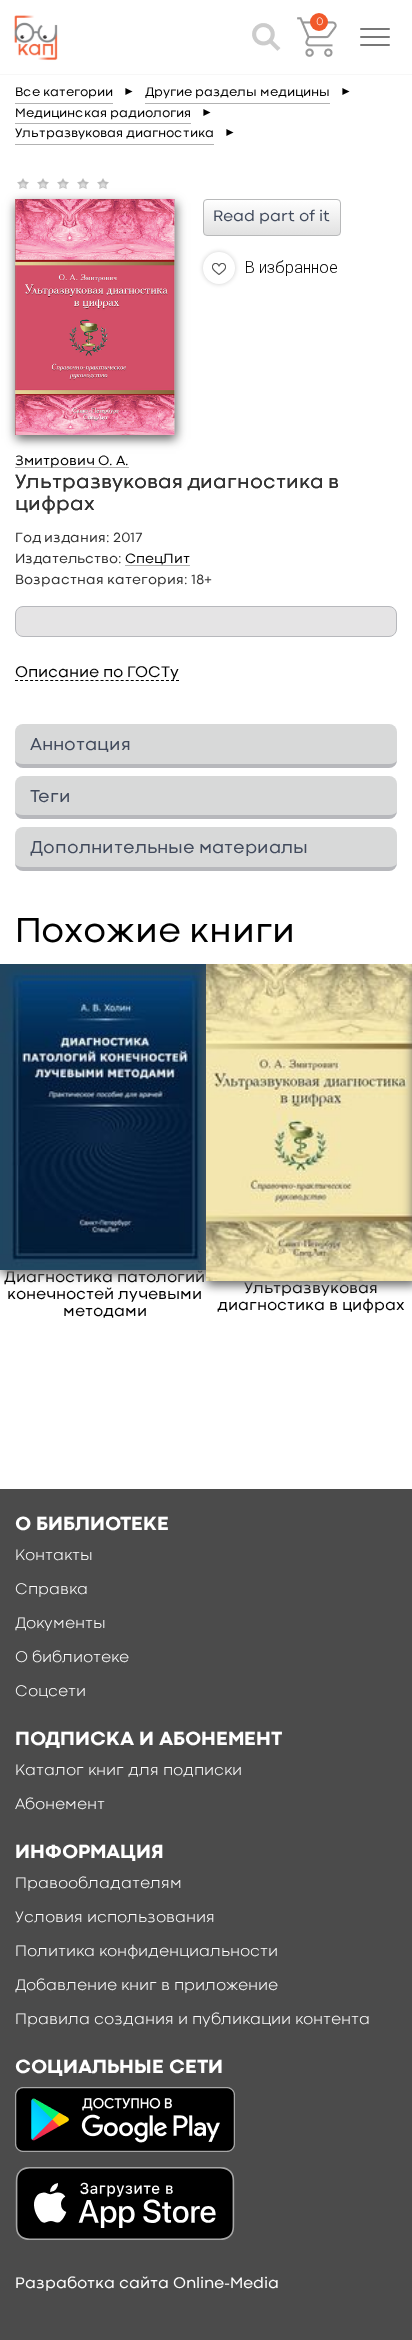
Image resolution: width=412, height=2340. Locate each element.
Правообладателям (98, 1884)
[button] (375, 37)
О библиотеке (72, 1658)
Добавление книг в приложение (146, 1986)
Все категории (64, 92)
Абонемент (60, 1805)
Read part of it (271, 217)
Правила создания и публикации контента (192, 2020)
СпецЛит (157, 559)
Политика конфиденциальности (146, 1952)
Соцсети (50, 1692)
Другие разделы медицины (237, 92)
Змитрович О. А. (72, 461)
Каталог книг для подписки (128, 1771)
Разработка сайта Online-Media (147, 2284)
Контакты (54, 1556)
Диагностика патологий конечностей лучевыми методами (104, 1295)
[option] (105, 1142)
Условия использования (115, 1918)
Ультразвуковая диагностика (114, 133)
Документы (60, 1624)
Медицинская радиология (103, 113)
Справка (51, 1590)
